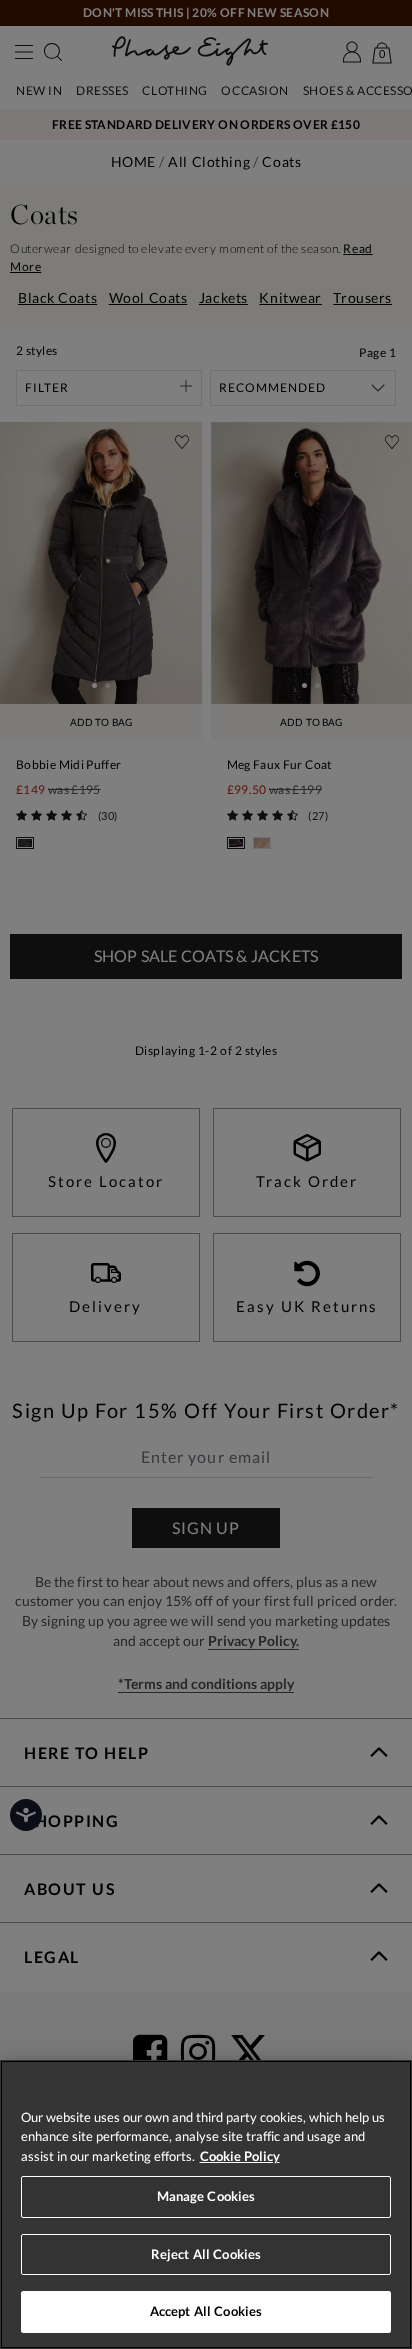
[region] (206, 2204)
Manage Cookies (206, 2196)
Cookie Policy (240, 2156)
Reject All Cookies (206, 2254)
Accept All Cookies (206, 2311)
